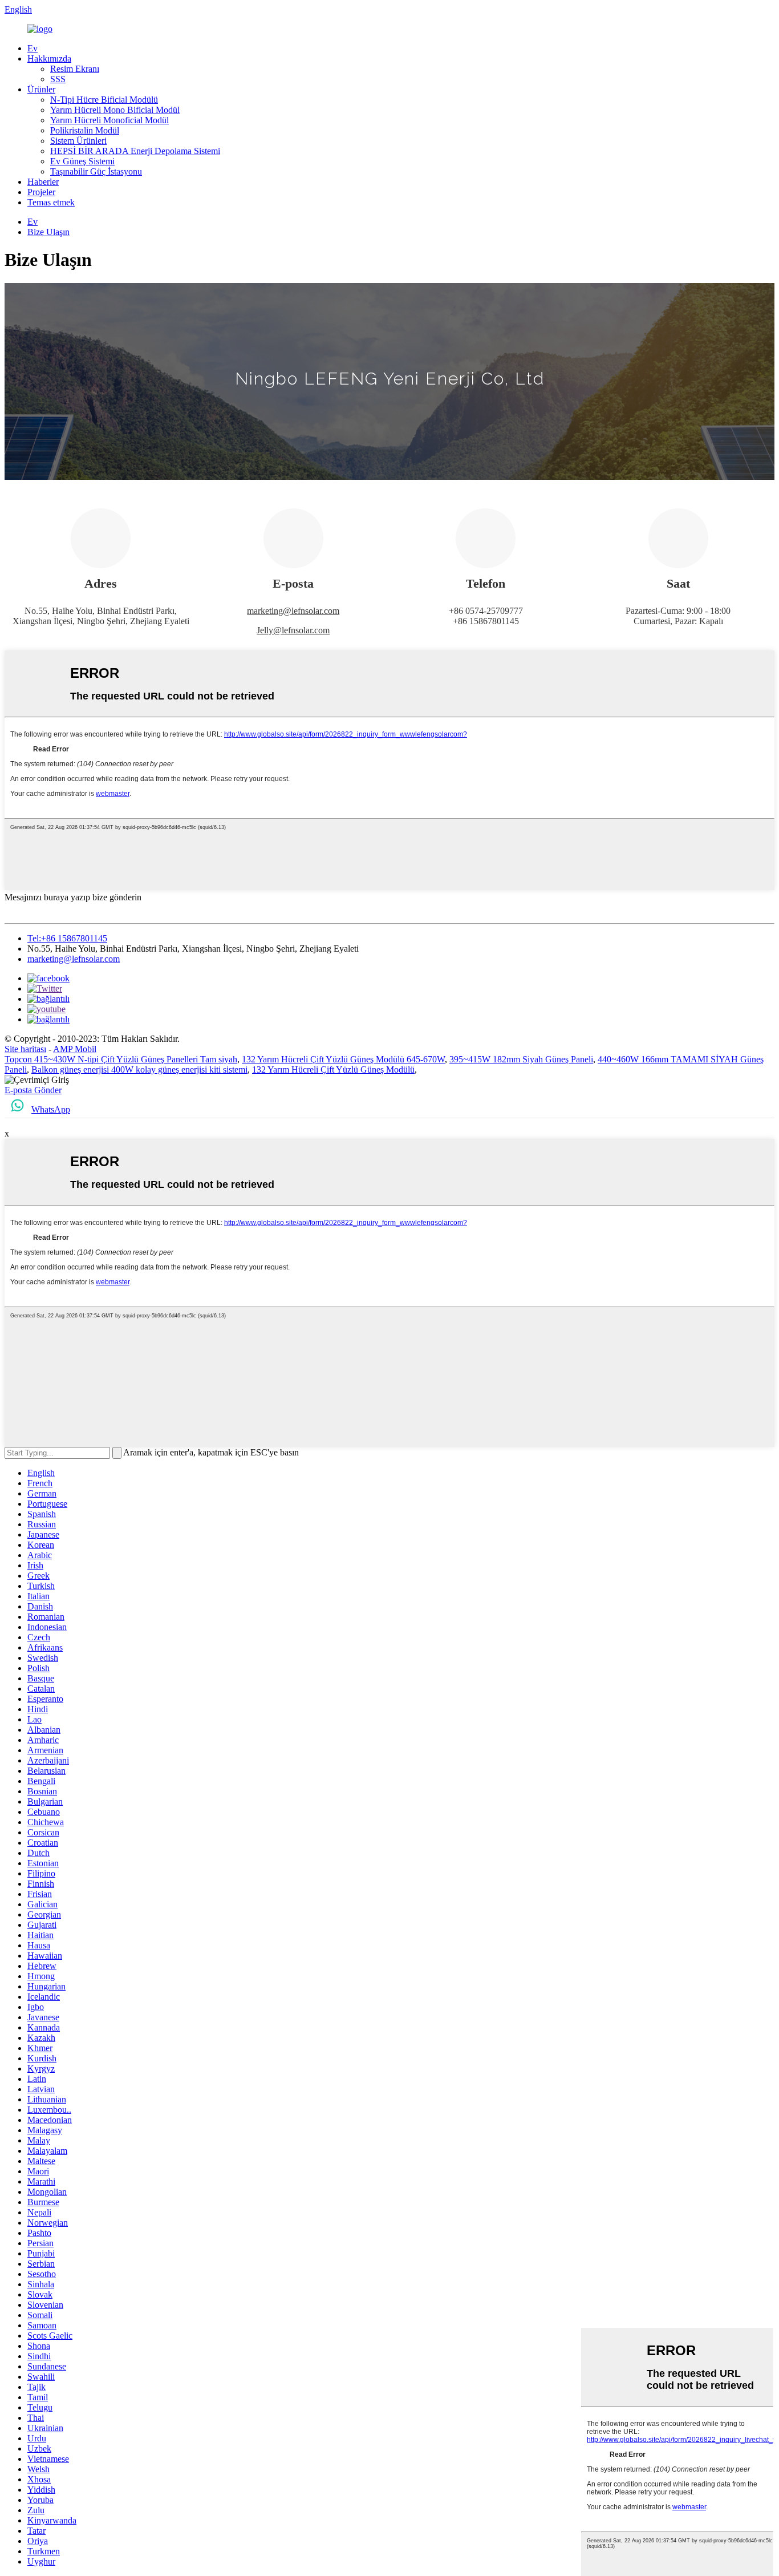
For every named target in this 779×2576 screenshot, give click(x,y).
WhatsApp (51, 1109)
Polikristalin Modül (85, 130)
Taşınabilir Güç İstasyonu (96, 171)
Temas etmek (51, 202)
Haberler (43, 182)
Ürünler (41, 89)
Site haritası (25, 1049)
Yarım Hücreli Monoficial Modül (109, 120)
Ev (33, 48)
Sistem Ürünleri (78, 141)
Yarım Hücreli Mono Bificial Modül (115, 110)
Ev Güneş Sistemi (82, 161)
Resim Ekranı (75, 69)
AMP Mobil (75, 1049)
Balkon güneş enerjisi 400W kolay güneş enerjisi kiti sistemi (139, 1069)
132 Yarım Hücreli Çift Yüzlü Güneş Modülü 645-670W (343, 1059)
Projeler (41, 192)
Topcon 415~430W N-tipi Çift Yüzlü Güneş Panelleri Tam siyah (121, 1059)
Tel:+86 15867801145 (67, 938)
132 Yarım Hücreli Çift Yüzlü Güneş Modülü (333, 1069)
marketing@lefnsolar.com (293, 611)
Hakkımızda (49, 58)
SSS (58, 79)
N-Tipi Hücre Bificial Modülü (104, 100)
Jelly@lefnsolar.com (293, 630)
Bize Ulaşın (48, 232)
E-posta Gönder (33, 1090)
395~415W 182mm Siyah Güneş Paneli (521, 1059)
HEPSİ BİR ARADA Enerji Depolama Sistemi (135, 151)
